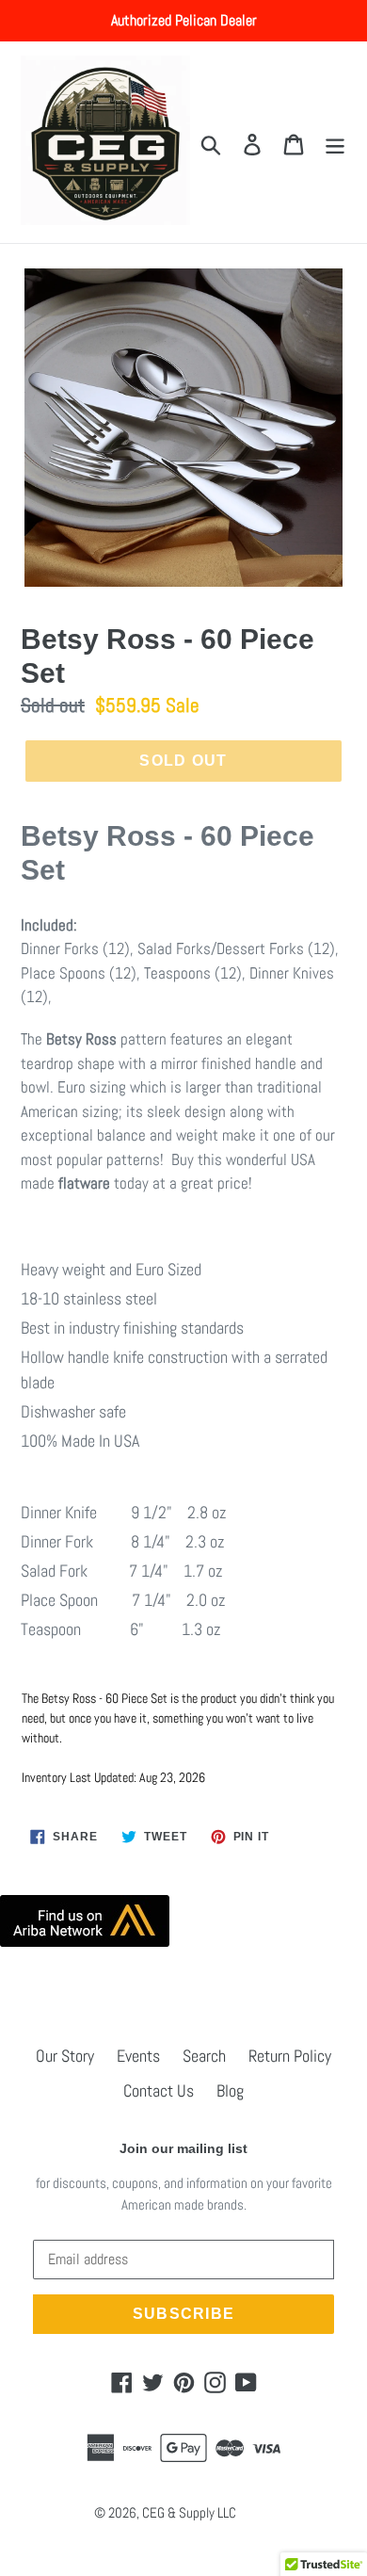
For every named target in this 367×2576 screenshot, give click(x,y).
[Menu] (335, 143)
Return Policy (290, 2056)
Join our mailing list (183, 2148)
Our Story (65, 2056)
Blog (230, 2090)
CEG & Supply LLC (189, 2512)
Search (204, 2056)
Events (138, 2056)
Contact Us (159, 2090)
